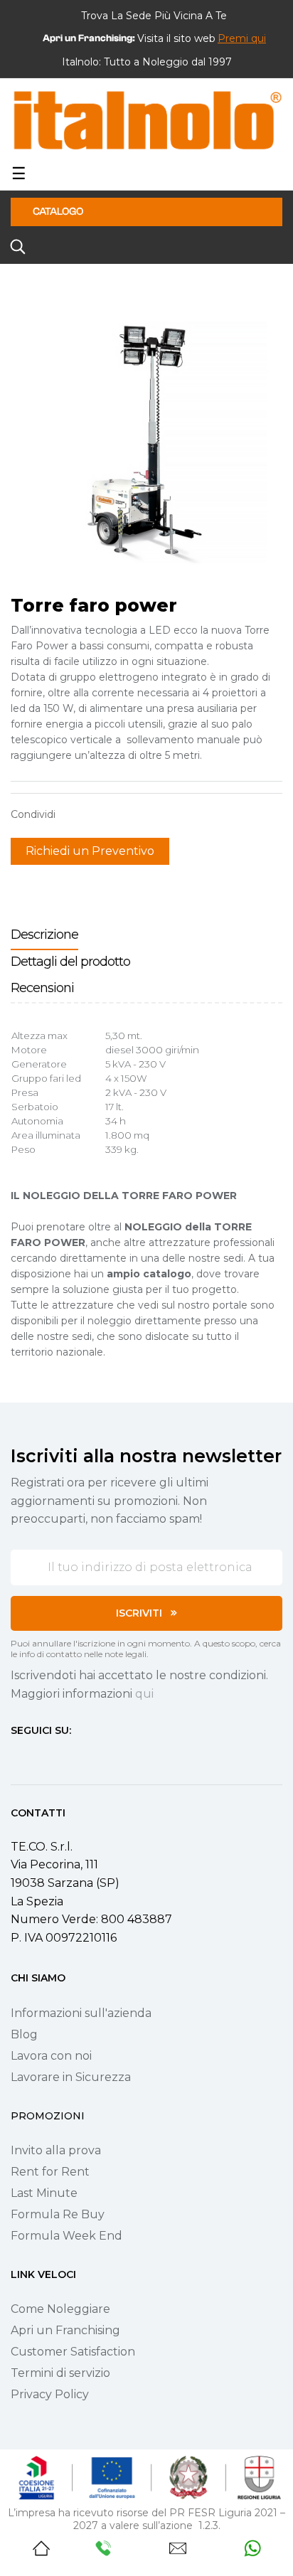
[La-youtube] (68, 1757)
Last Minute (44, 2193)
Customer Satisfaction (73, 2352)
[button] (242, 38)
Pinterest (117, 814)
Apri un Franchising (65, 2330)
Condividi (73, 814)
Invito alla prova (56, 2150)
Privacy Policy (50, 2394)
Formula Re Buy (58, 2214)
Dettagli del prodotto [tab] (70, 962)
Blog (24, 2034)
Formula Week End (66, 2236)
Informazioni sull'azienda (81, 2013)
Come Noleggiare (60, 2309)
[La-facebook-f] (16, 1757)
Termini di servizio (60, 2373)
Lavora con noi (51, 2056)
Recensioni (42, 988)
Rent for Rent (50, 2172)
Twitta (95, 814)
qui (144, 1694)
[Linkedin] (93, 1757)
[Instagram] (42, 1757)
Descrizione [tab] (44, 935)
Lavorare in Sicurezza (71, 2077)
